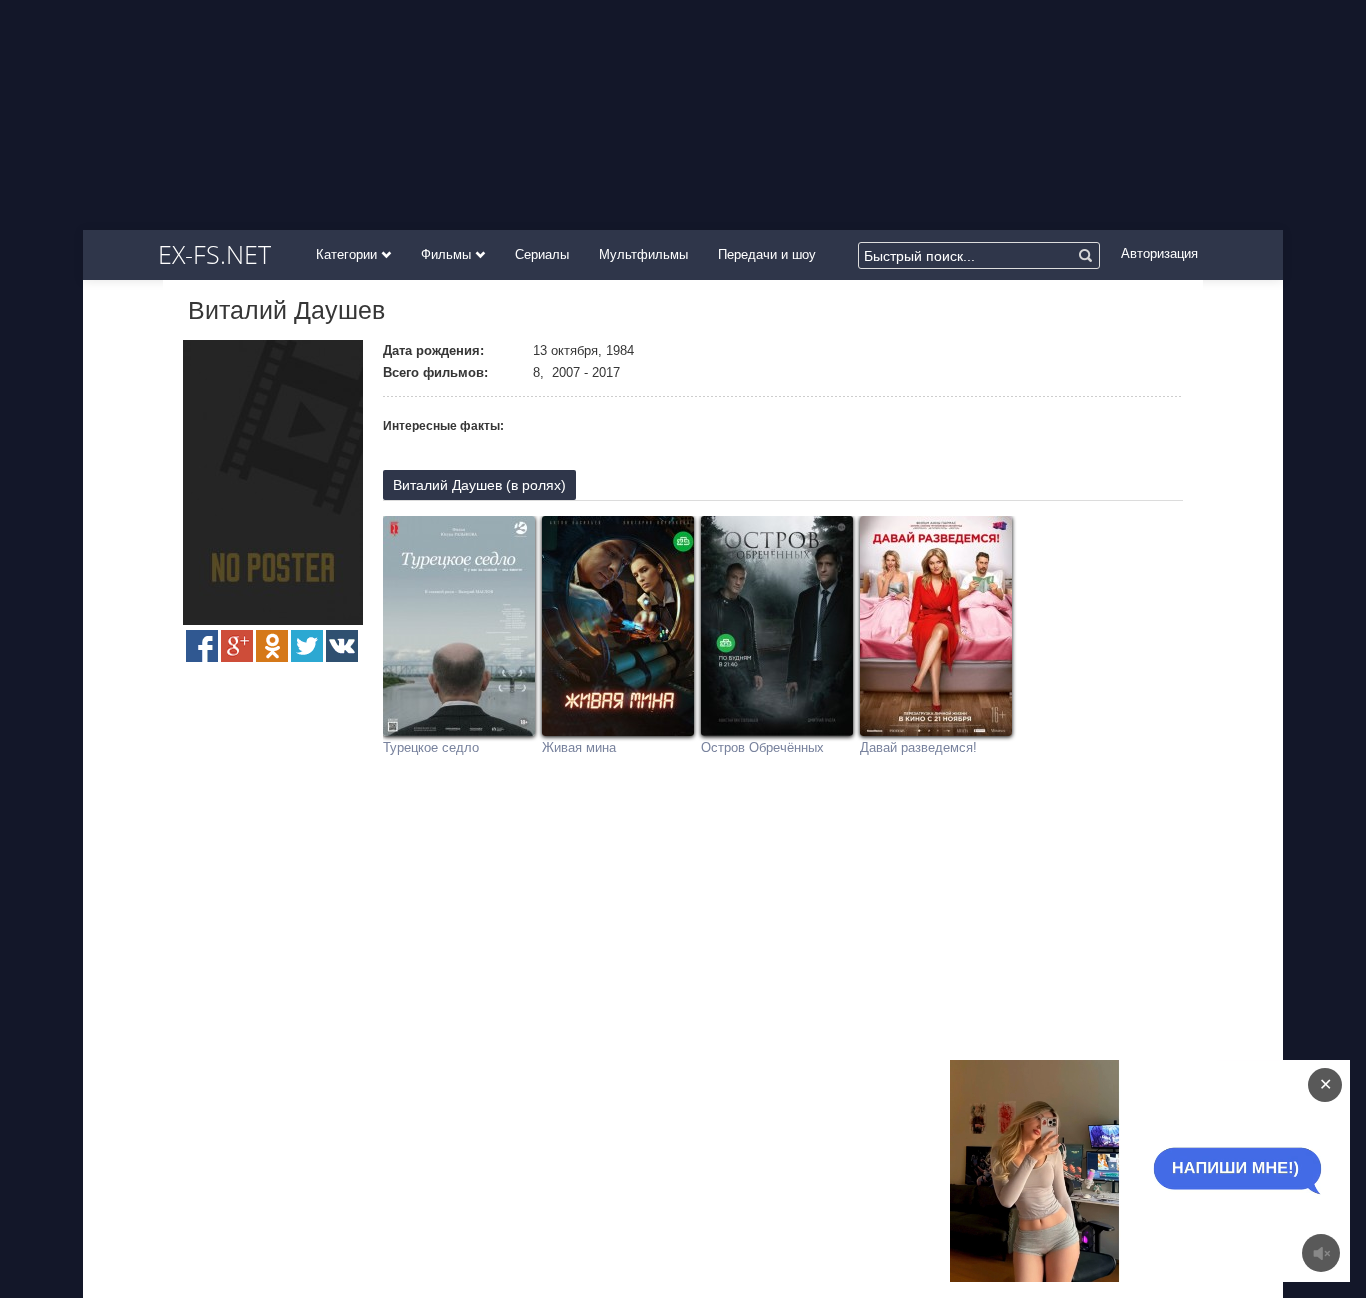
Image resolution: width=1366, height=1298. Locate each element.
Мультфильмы (643, 254)
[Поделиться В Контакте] (342, 646)
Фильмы (448, 254)
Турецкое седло (431, 747)
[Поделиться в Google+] (237, 646)
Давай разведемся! (918, 747)
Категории (348, 254)
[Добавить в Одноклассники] (272, 646)
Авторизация (1159, 253)
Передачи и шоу (767, 254)
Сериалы (542, 254)
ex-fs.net (214, 254)
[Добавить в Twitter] (307, 646)
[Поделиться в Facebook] (202, 646)
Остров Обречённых (762, 747)
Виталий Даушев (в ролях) (479, 485)
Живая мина (579, 747)
